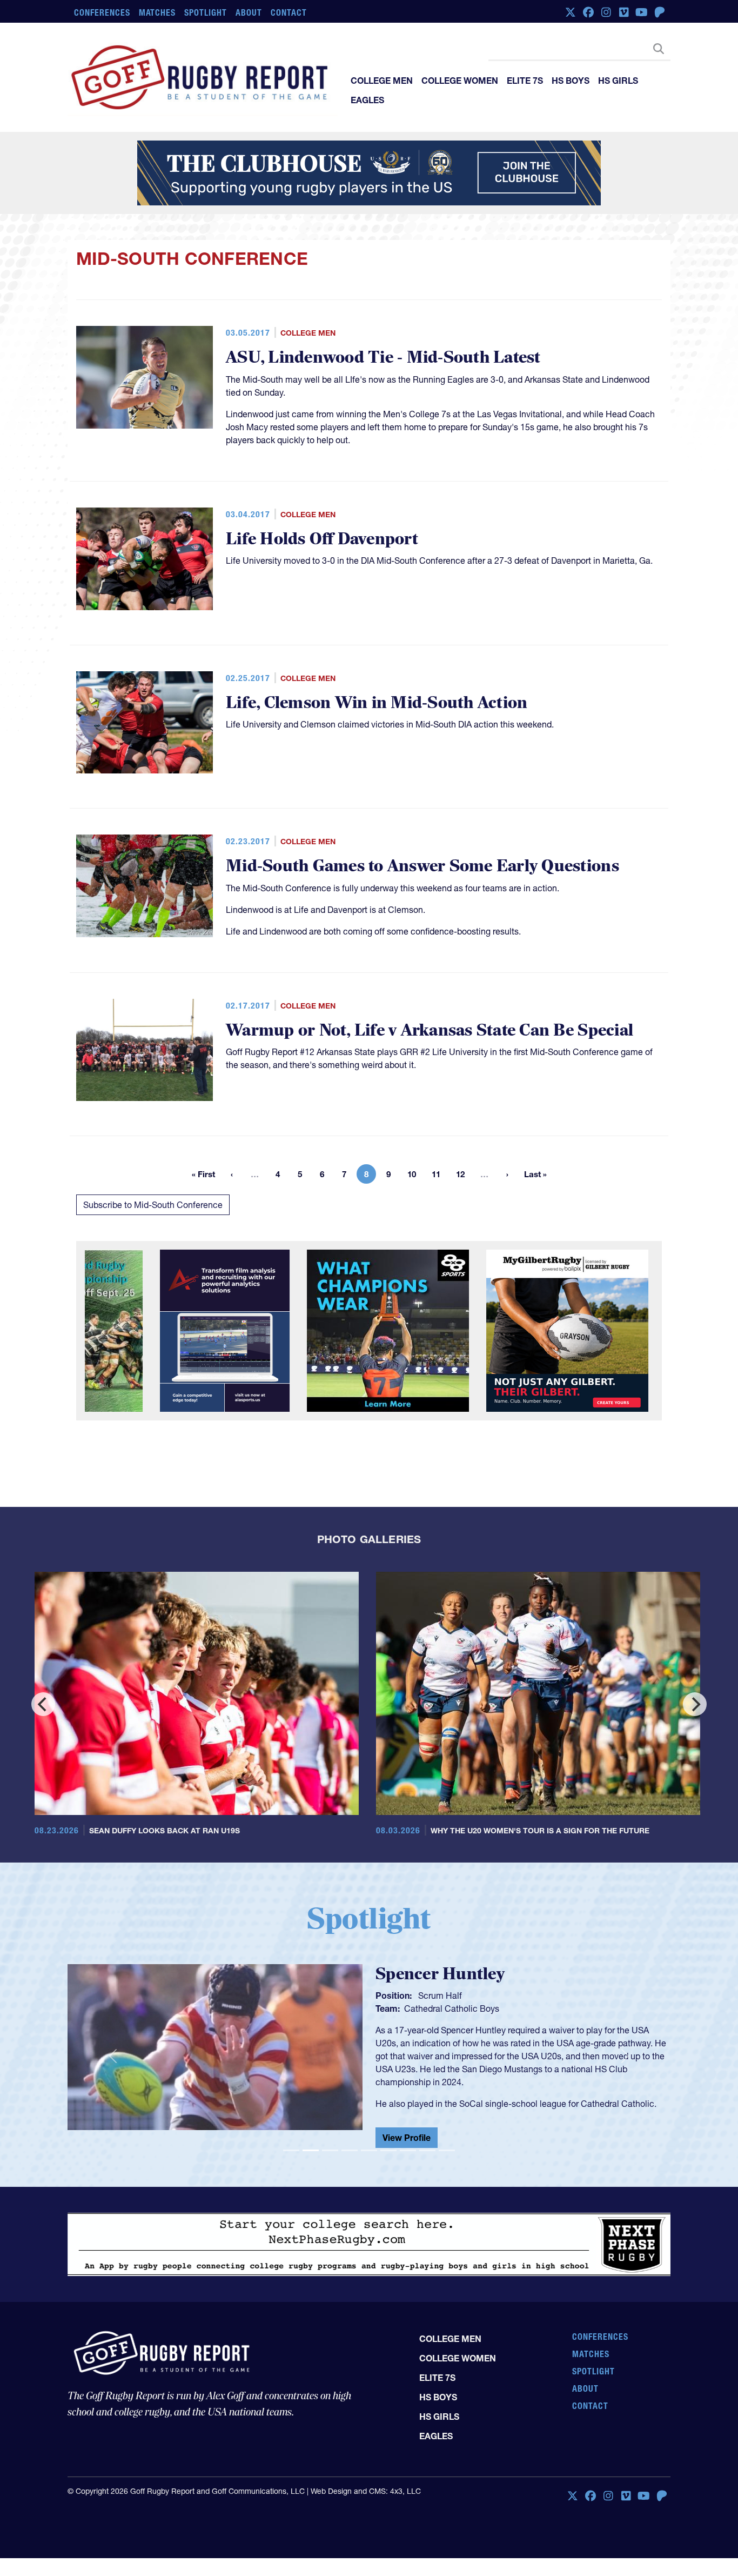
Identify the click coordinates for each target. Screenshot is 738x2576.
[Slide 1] (291, 2155)
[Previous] (43, 1704)
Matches (157, 12)
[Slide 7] (408, 2155)
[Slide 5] (369, 2155)
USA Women (429, 2008)
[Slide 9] (447, 2155)
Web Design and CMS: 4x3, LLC (366, 2495)
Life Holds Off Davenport (322, 539)
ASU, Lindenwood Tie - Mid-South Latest (383, 358)
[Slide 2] (311, 2155)
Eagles (367, 100)
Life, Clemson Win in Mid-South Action (377, 703)
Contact (289, 12)
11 (439, 1176)
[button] (113, 2058)
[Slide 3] (330, 2155)
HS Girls (618, 81)
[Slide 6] (388, 2155)
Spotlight (206, 12)
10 (415, 1176)
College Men (382, 81)
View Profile (407, 2142)
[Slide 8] (427, 2155)
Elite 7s (525, 81)
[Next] (695, 1704)
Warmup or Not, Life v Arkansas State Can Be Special (430, 1030)
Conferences (102, 12)
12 (464, 1176)
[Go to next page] (507, 1174)
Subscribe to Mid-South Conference (153, 1205)
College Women (460, 81)
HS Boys (571, 81)
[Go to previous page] (232, 1174)
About (249, 12)
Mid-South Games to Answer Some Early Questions (422, 866)
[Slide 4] (350, 2155)
